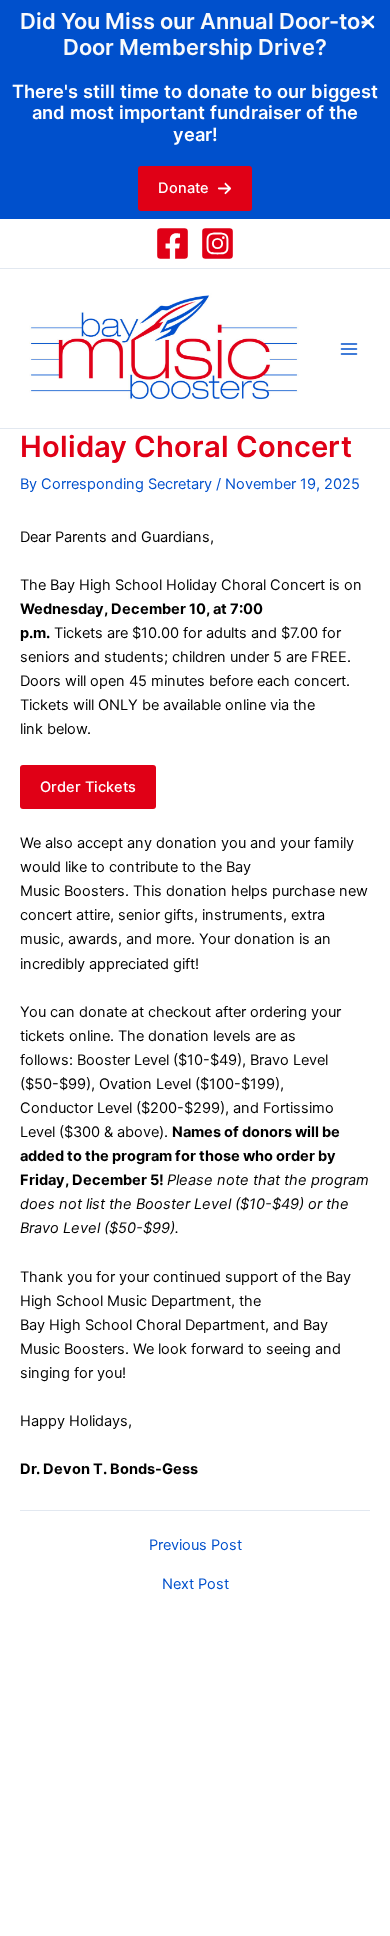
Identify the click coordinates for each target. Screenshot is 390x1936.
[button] (195, 188)
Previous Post (195, 1545)
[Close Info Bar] (368, 23)
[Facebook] (172, 243)
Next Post (195, 1584)
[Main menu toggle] (349, 349)
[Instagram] (217, 243)
